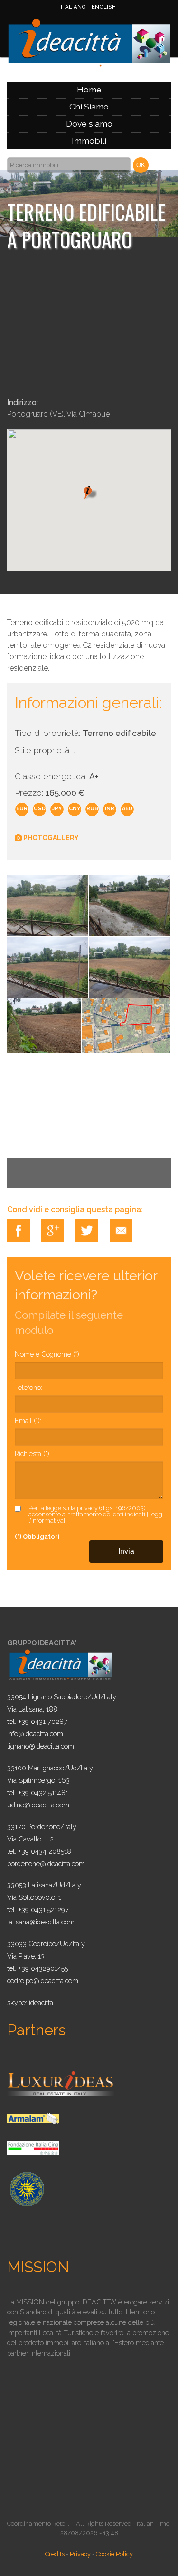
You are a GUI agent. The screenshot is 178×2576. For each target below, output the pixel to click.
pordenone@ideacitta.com (46, 1864)
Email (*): (28, 1420)
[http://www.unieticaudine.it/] (26, 2188)
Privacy (80, 2554)
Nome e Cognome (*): (48, 1354)
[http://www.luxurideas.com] (61, 2083)
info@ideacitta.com (35, 1734)
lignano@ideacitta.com (41, 1746)
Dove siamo (89, 123)
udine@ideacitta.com (38, 1805)
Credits (55, 2554)
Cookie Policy (114, 2554)
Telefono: (28, 1387)
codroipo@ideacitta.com (43, 1981)
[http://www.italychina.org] (33, 2147)
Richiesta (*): (33, 1454)
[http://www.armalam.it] (33, 2118)
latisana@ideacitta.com (41, 1922)
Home (89, 89)
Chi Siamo (89, 106)
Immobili (89, 141)
